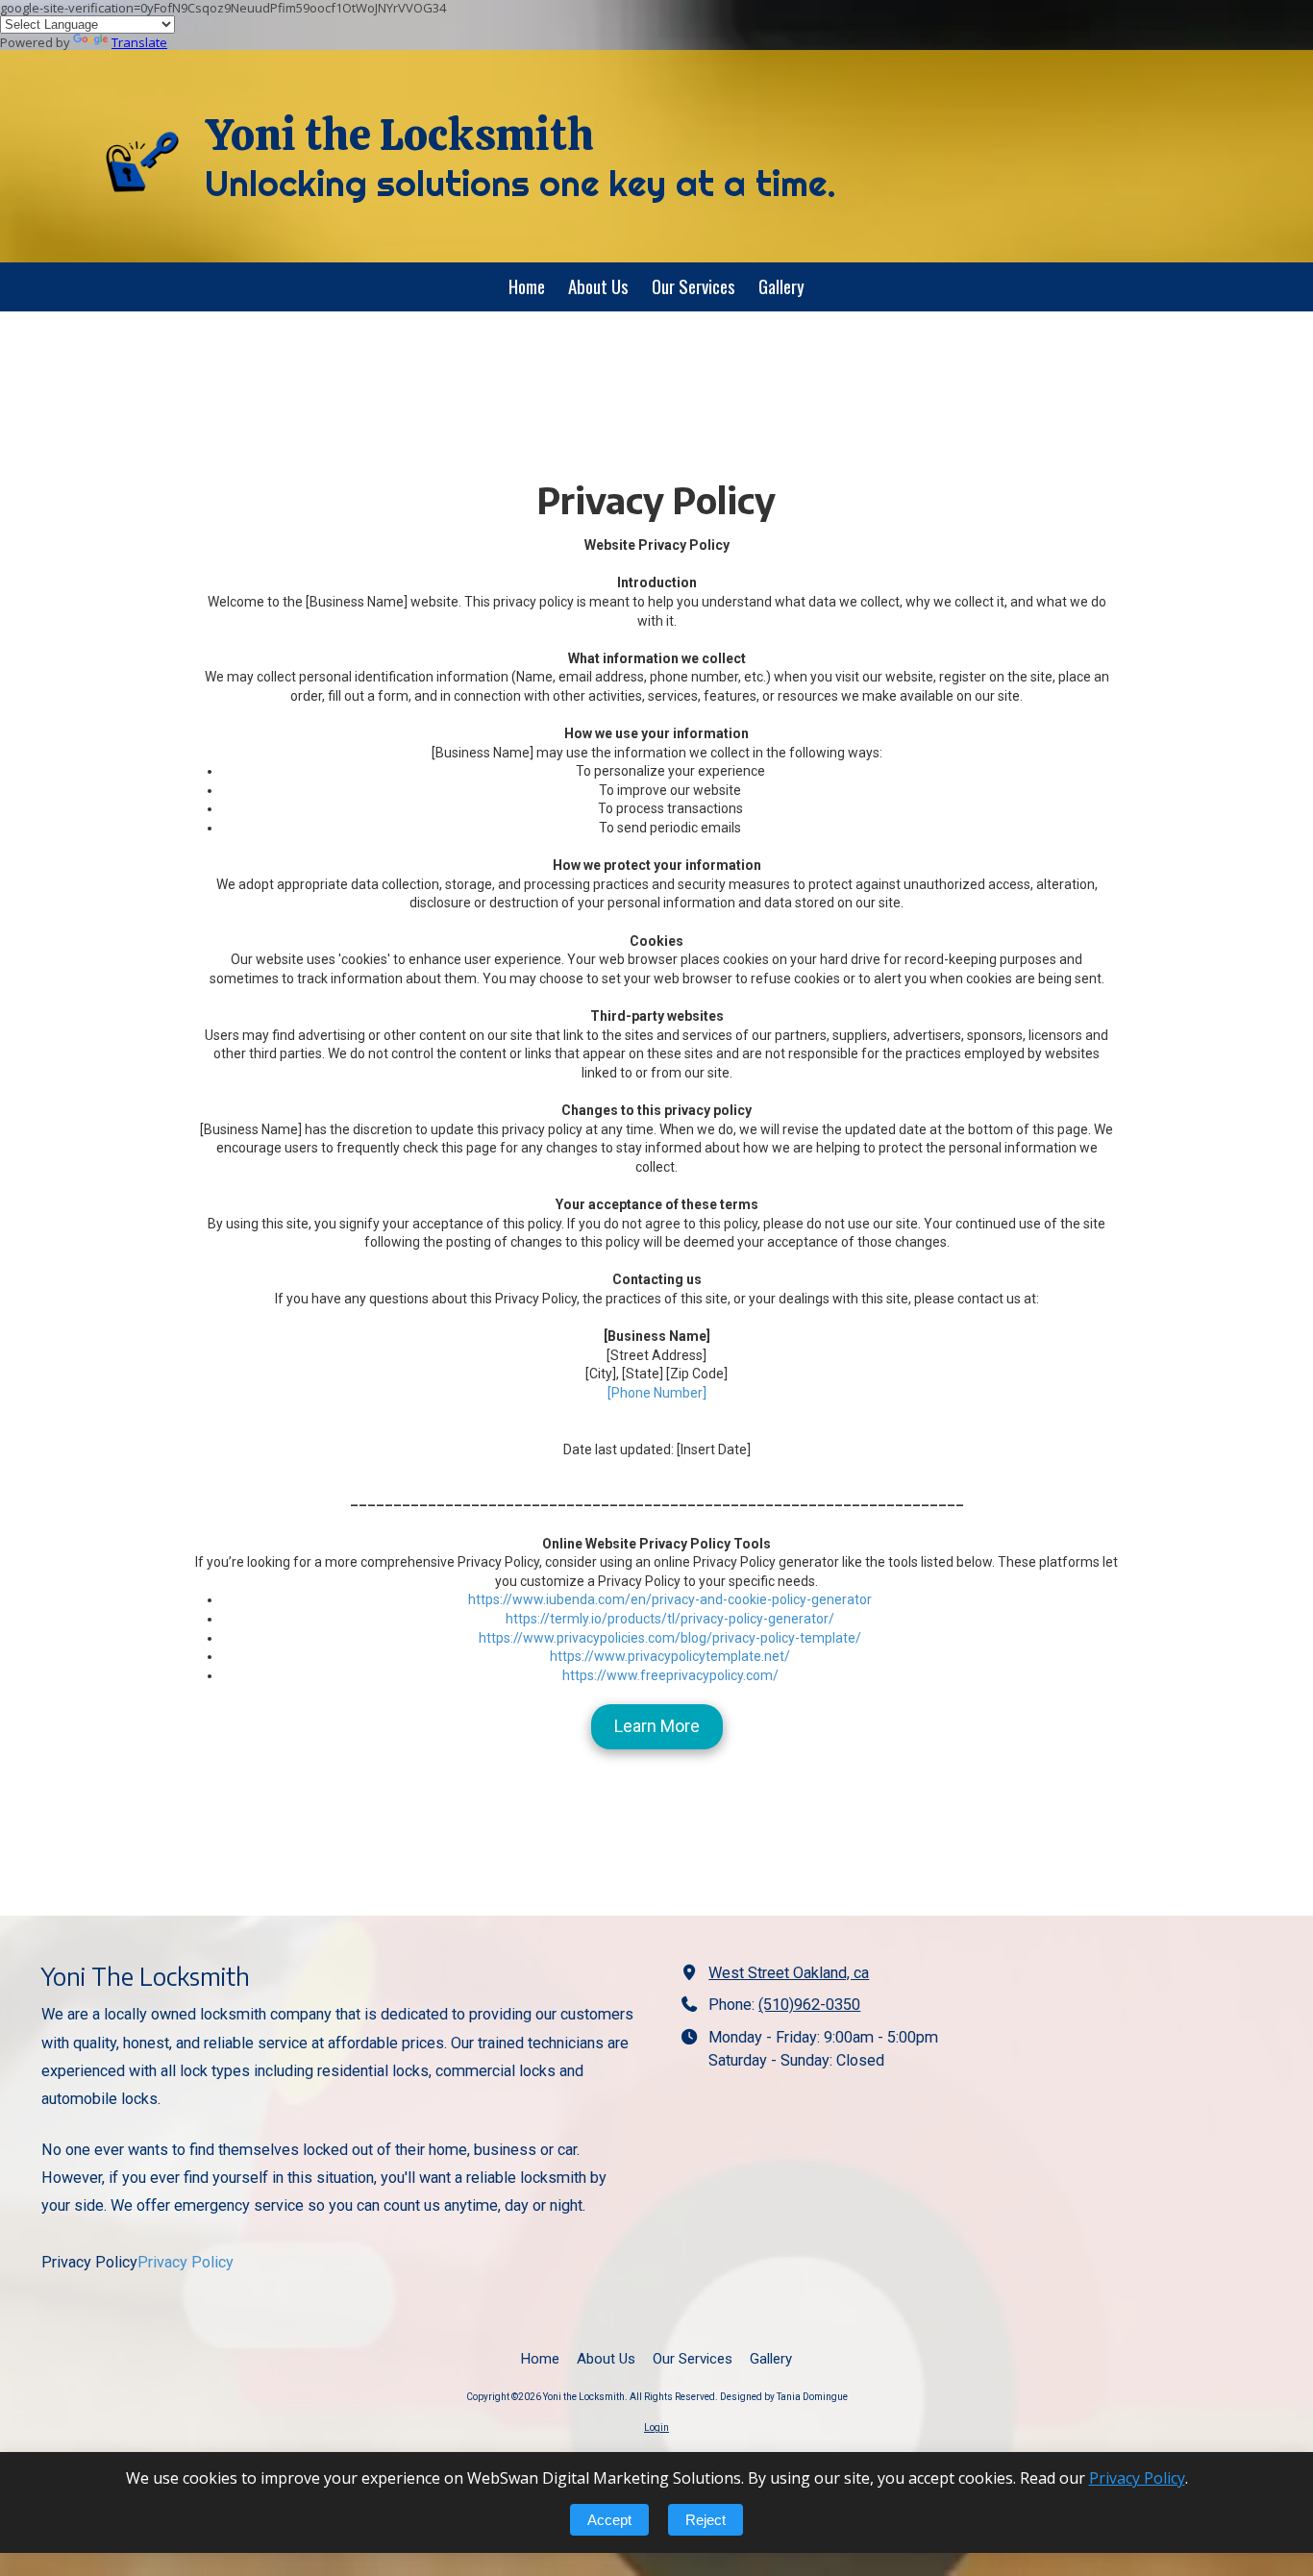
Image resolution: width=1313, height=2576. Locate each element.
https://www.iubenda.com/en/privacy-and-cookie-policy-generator (670, 1599)
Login (656, 2427)
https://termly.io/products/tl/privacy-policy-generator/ (670, 1619)
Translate (139, 42)
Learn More (657, 1726)
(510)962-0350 (809, 2005)
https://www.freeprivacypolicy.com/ (670, 1675)
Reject (706, 2520)
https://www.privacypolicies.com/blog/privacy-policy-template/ (670, 1638)
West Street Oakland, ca (789, 1973)
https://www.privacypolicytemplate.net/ (670, 1656)
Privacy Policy (186, 2262)
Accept (609, 2520)
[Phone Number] (657, 1393)
